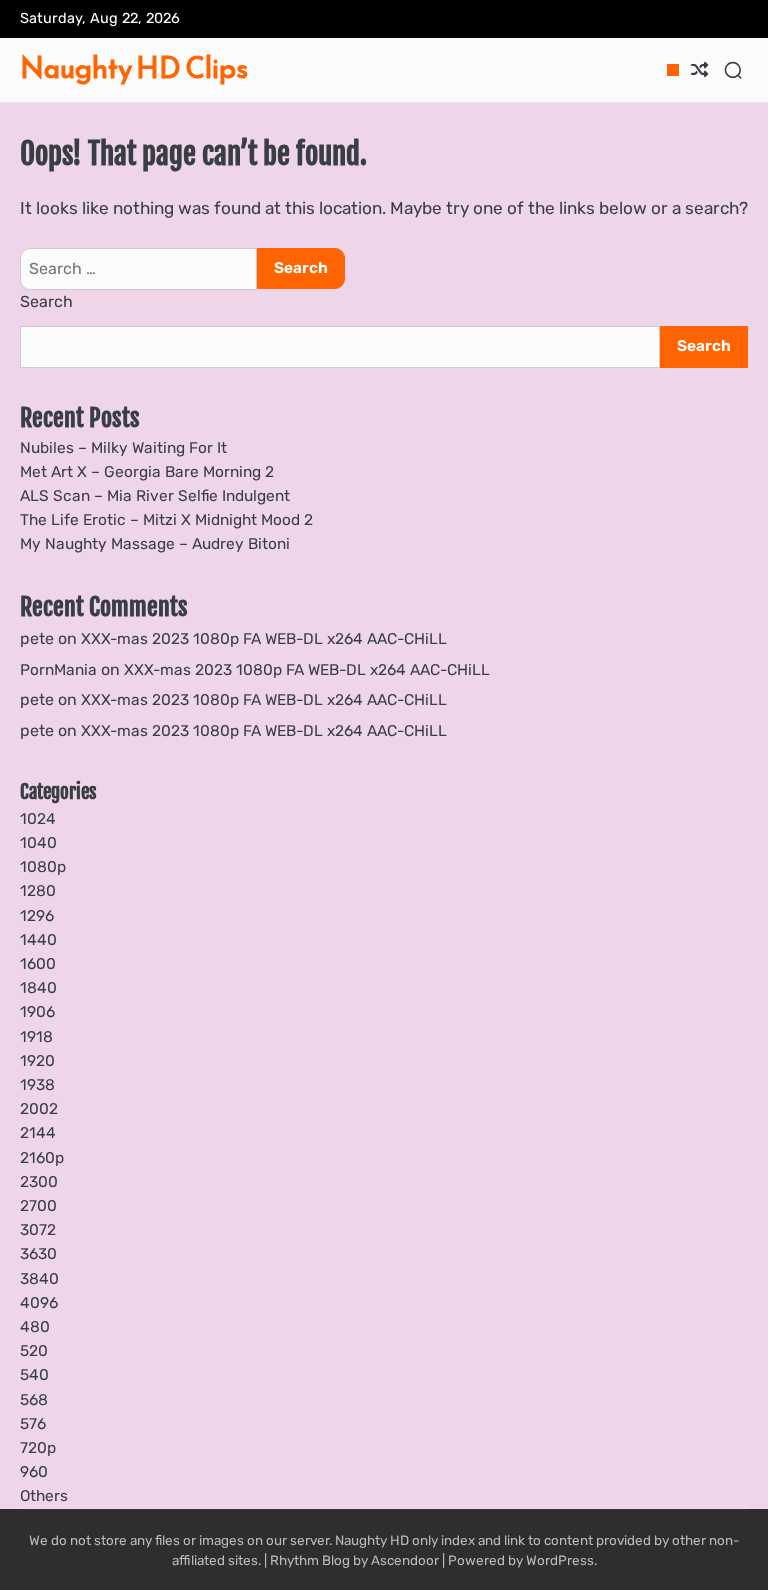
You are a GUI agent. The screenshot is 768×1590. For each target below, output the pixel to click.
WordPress (560, 1560)
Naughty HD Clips (134, 67)
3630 (38, 1254)
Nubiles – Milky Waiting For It (123, 448)
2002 (39, 1109)
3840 (39, 1279)
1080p (43, 867)
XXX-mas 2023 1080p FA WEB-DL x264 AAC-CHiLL (264, 639)
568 (34, 1400)
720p (38, 1448)
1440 (38, 940)
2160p (42, 1158)
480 (35, 1327)
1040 (38, 843)
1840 (38, 988)
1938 (37, 1085)
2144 (38, 1133)
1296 (37, 916)
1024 (38, 819)
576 (33, 1424)
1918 (36, 1037)
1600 (38, 964)
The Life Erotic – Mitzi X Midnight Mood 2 (166, 520)
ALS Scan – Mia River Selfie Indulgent (155, 496)
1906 (37, 1012)
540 (34, 1375)
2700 (38, 1206)
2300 (39, 1182)
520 (34, 1351)
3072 (38, 1230)
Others (44, 1496)
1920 (37, 1061)
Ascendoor (405, 1560)
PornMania (58, 670)
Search (46, 301)
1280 (38, 891)
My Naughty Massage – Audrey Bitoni (155, 544)
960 (34, 1472)
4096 (39, 1303)
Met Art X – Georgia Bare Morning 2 (147, 472)
